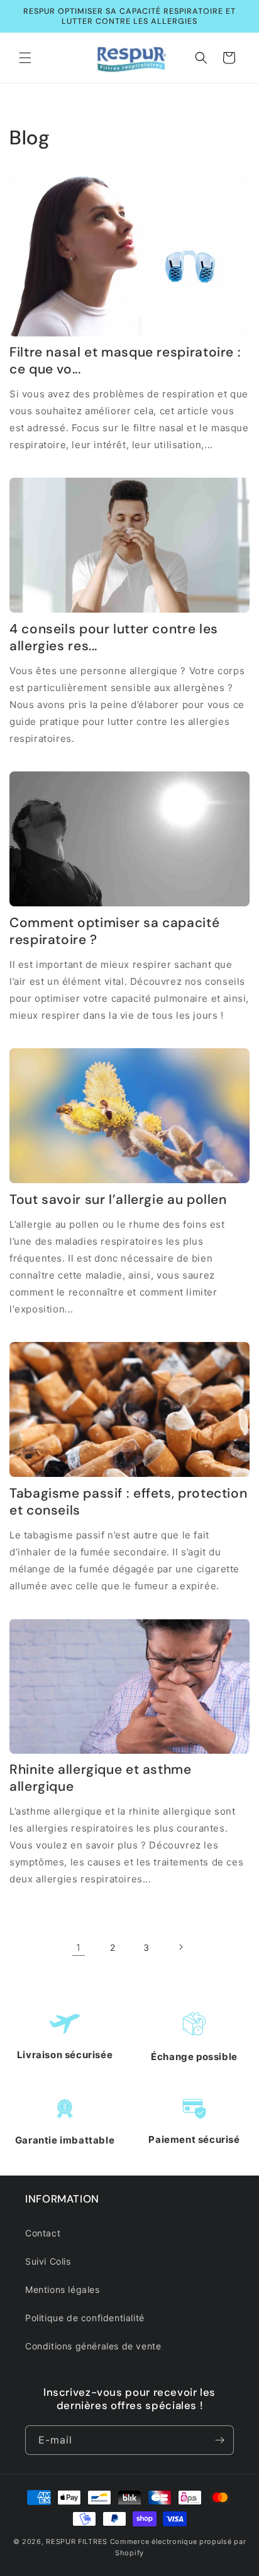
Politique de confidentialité (85, 2318)
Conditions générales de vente (93, 2346)
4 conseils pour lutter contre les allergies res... (114, 638)
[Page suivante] (180, 1947)
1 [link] (79, 1947)
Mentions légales (63, 2289)
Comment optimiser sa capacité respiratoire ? (114, 931)
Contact (43, 2233)
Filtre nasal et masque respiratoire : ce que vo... (125, 361)
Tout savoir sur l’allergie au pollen (118, 1200)
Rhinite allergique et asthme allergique (101, 1778)
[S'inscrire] (219, 2440)
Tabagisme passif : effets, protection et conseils (128, 1502)
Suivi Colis (48, 2261)
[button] (25, 58)
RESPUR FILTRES (77, 2541)
